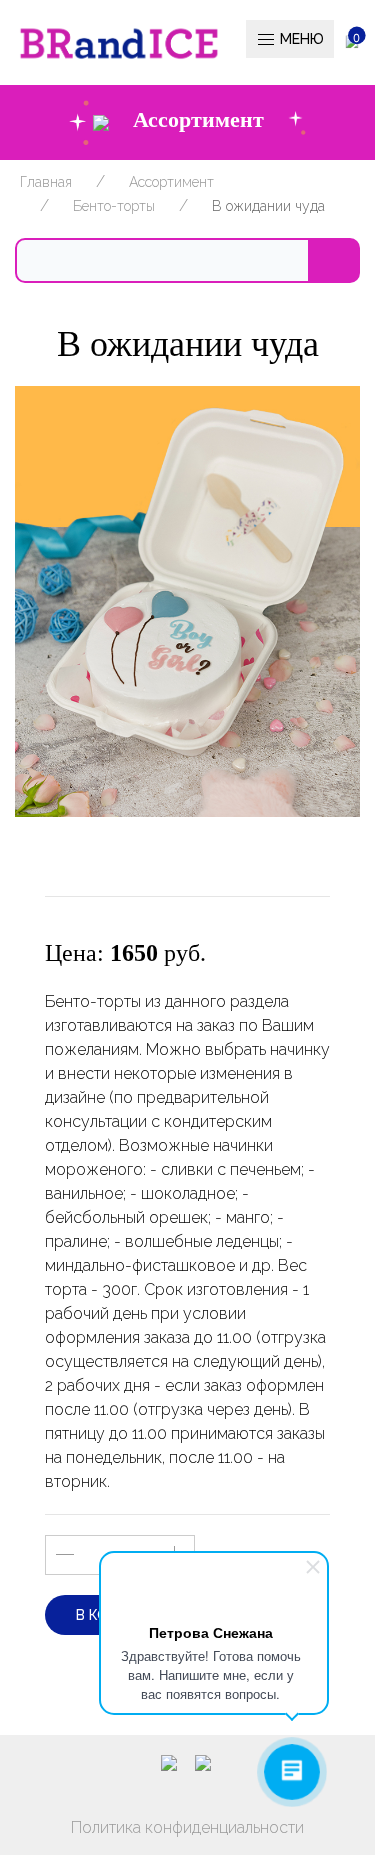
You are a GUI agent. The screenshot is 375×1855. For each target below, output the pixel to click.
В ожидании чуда (268, 206)
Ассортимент (171, 182)
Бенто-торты (114, 206)
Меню (300, 39)
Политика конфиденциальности (187, 1827)
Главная (46, 182)
